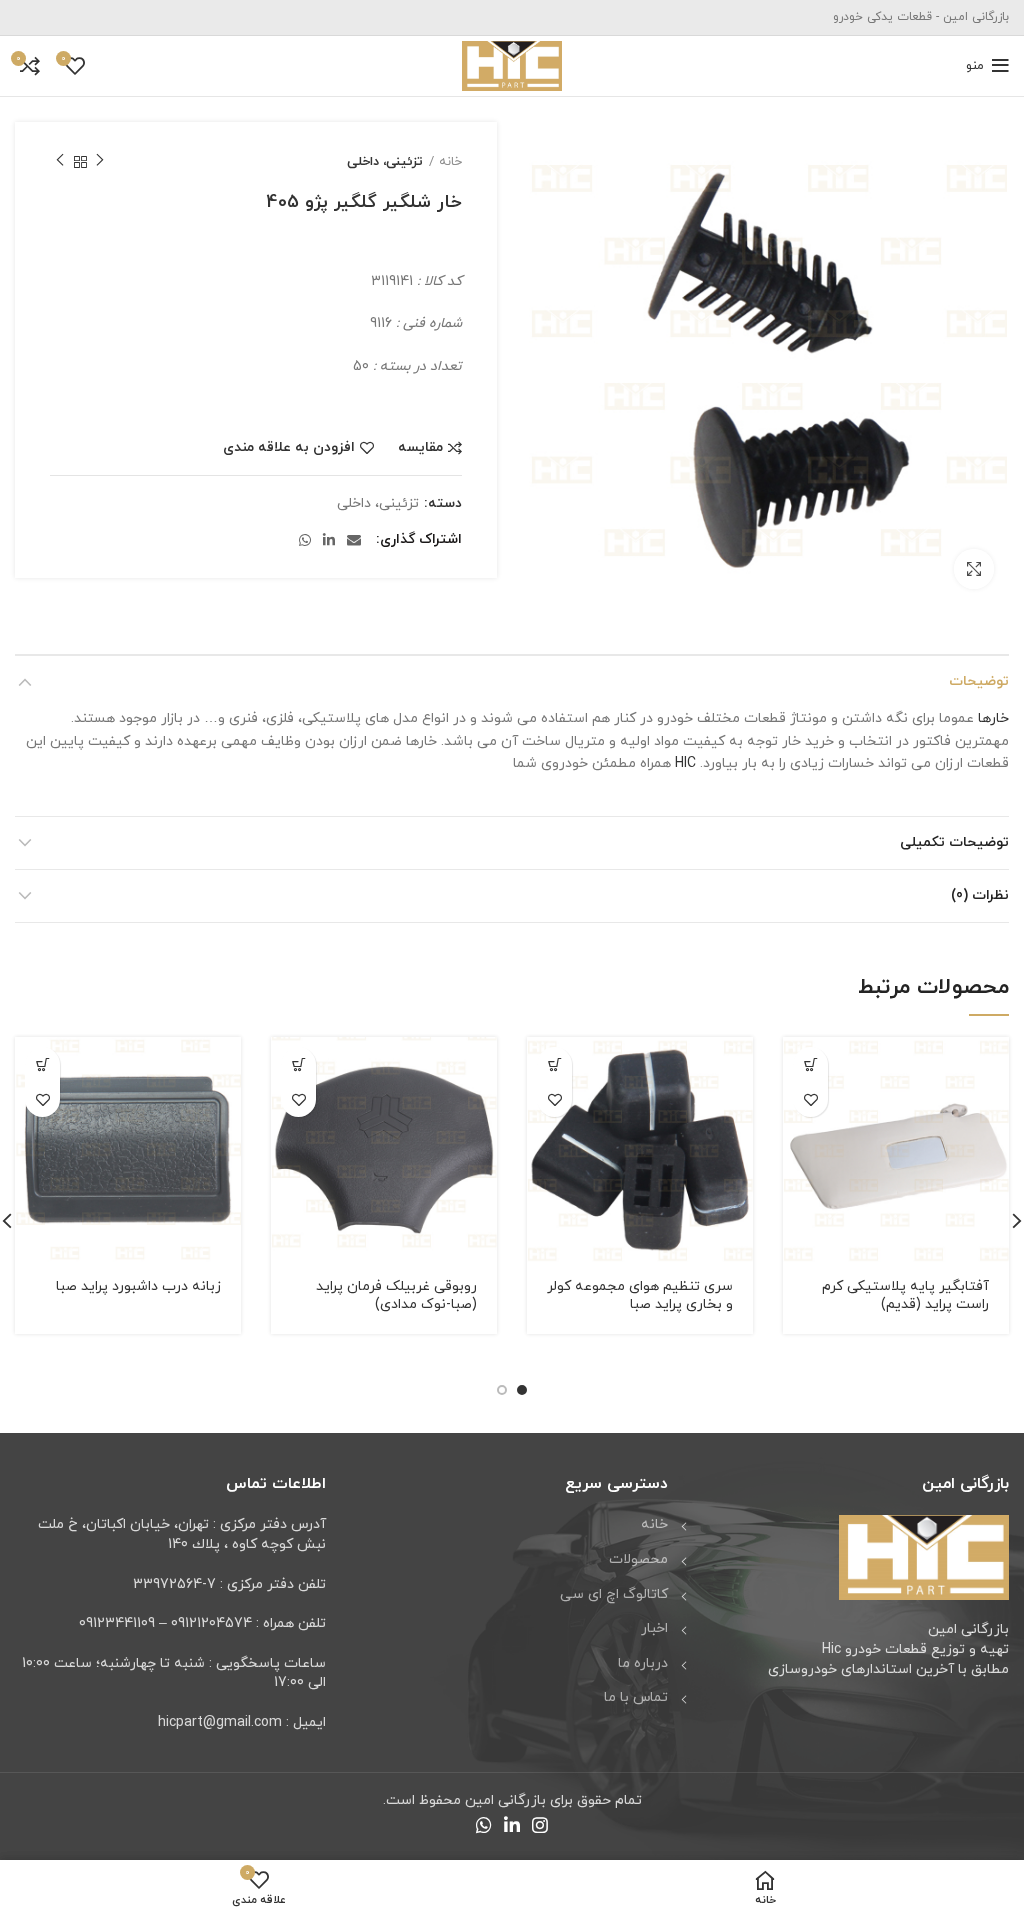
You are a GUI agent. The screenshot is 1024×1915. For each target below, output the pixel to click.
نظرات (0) (980, 895)
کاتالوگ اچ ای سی (614, 1594)
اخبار (654, 1628)
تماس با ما (636, 1697)
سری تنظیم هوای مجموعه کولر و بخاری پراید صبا (640, 1295)
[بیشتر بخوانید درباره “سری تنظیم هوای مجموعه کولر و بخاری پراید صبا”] (554, 1064)
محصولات (638, 1559)
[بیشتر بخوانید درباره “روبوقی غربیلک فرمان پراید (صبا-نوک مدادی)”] (298, 1064)
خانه (450, 162)
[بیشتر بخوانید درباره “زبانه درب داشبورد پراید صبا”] (42, 1064)
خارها (993, 718)
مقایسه (420, 448)
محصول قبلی (100, 162)
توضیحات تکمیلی (954, 842)
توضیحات (979, 681)
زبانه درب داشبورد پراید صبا (138, 1286)
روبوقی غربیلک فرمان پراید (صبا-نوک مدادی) (396, 1295)
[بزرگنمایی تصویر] (974, 569)
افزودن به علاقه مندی (289, 448)
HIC (685, 763)
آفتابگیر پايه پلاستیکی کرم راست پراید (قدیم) (905, 1295)
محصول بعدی (60, 162)
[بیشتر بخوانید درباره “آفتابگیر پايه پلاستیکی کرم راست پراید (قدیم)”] (810, 1064)
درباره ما (643, 1663)
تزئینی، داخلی (385, 162)
